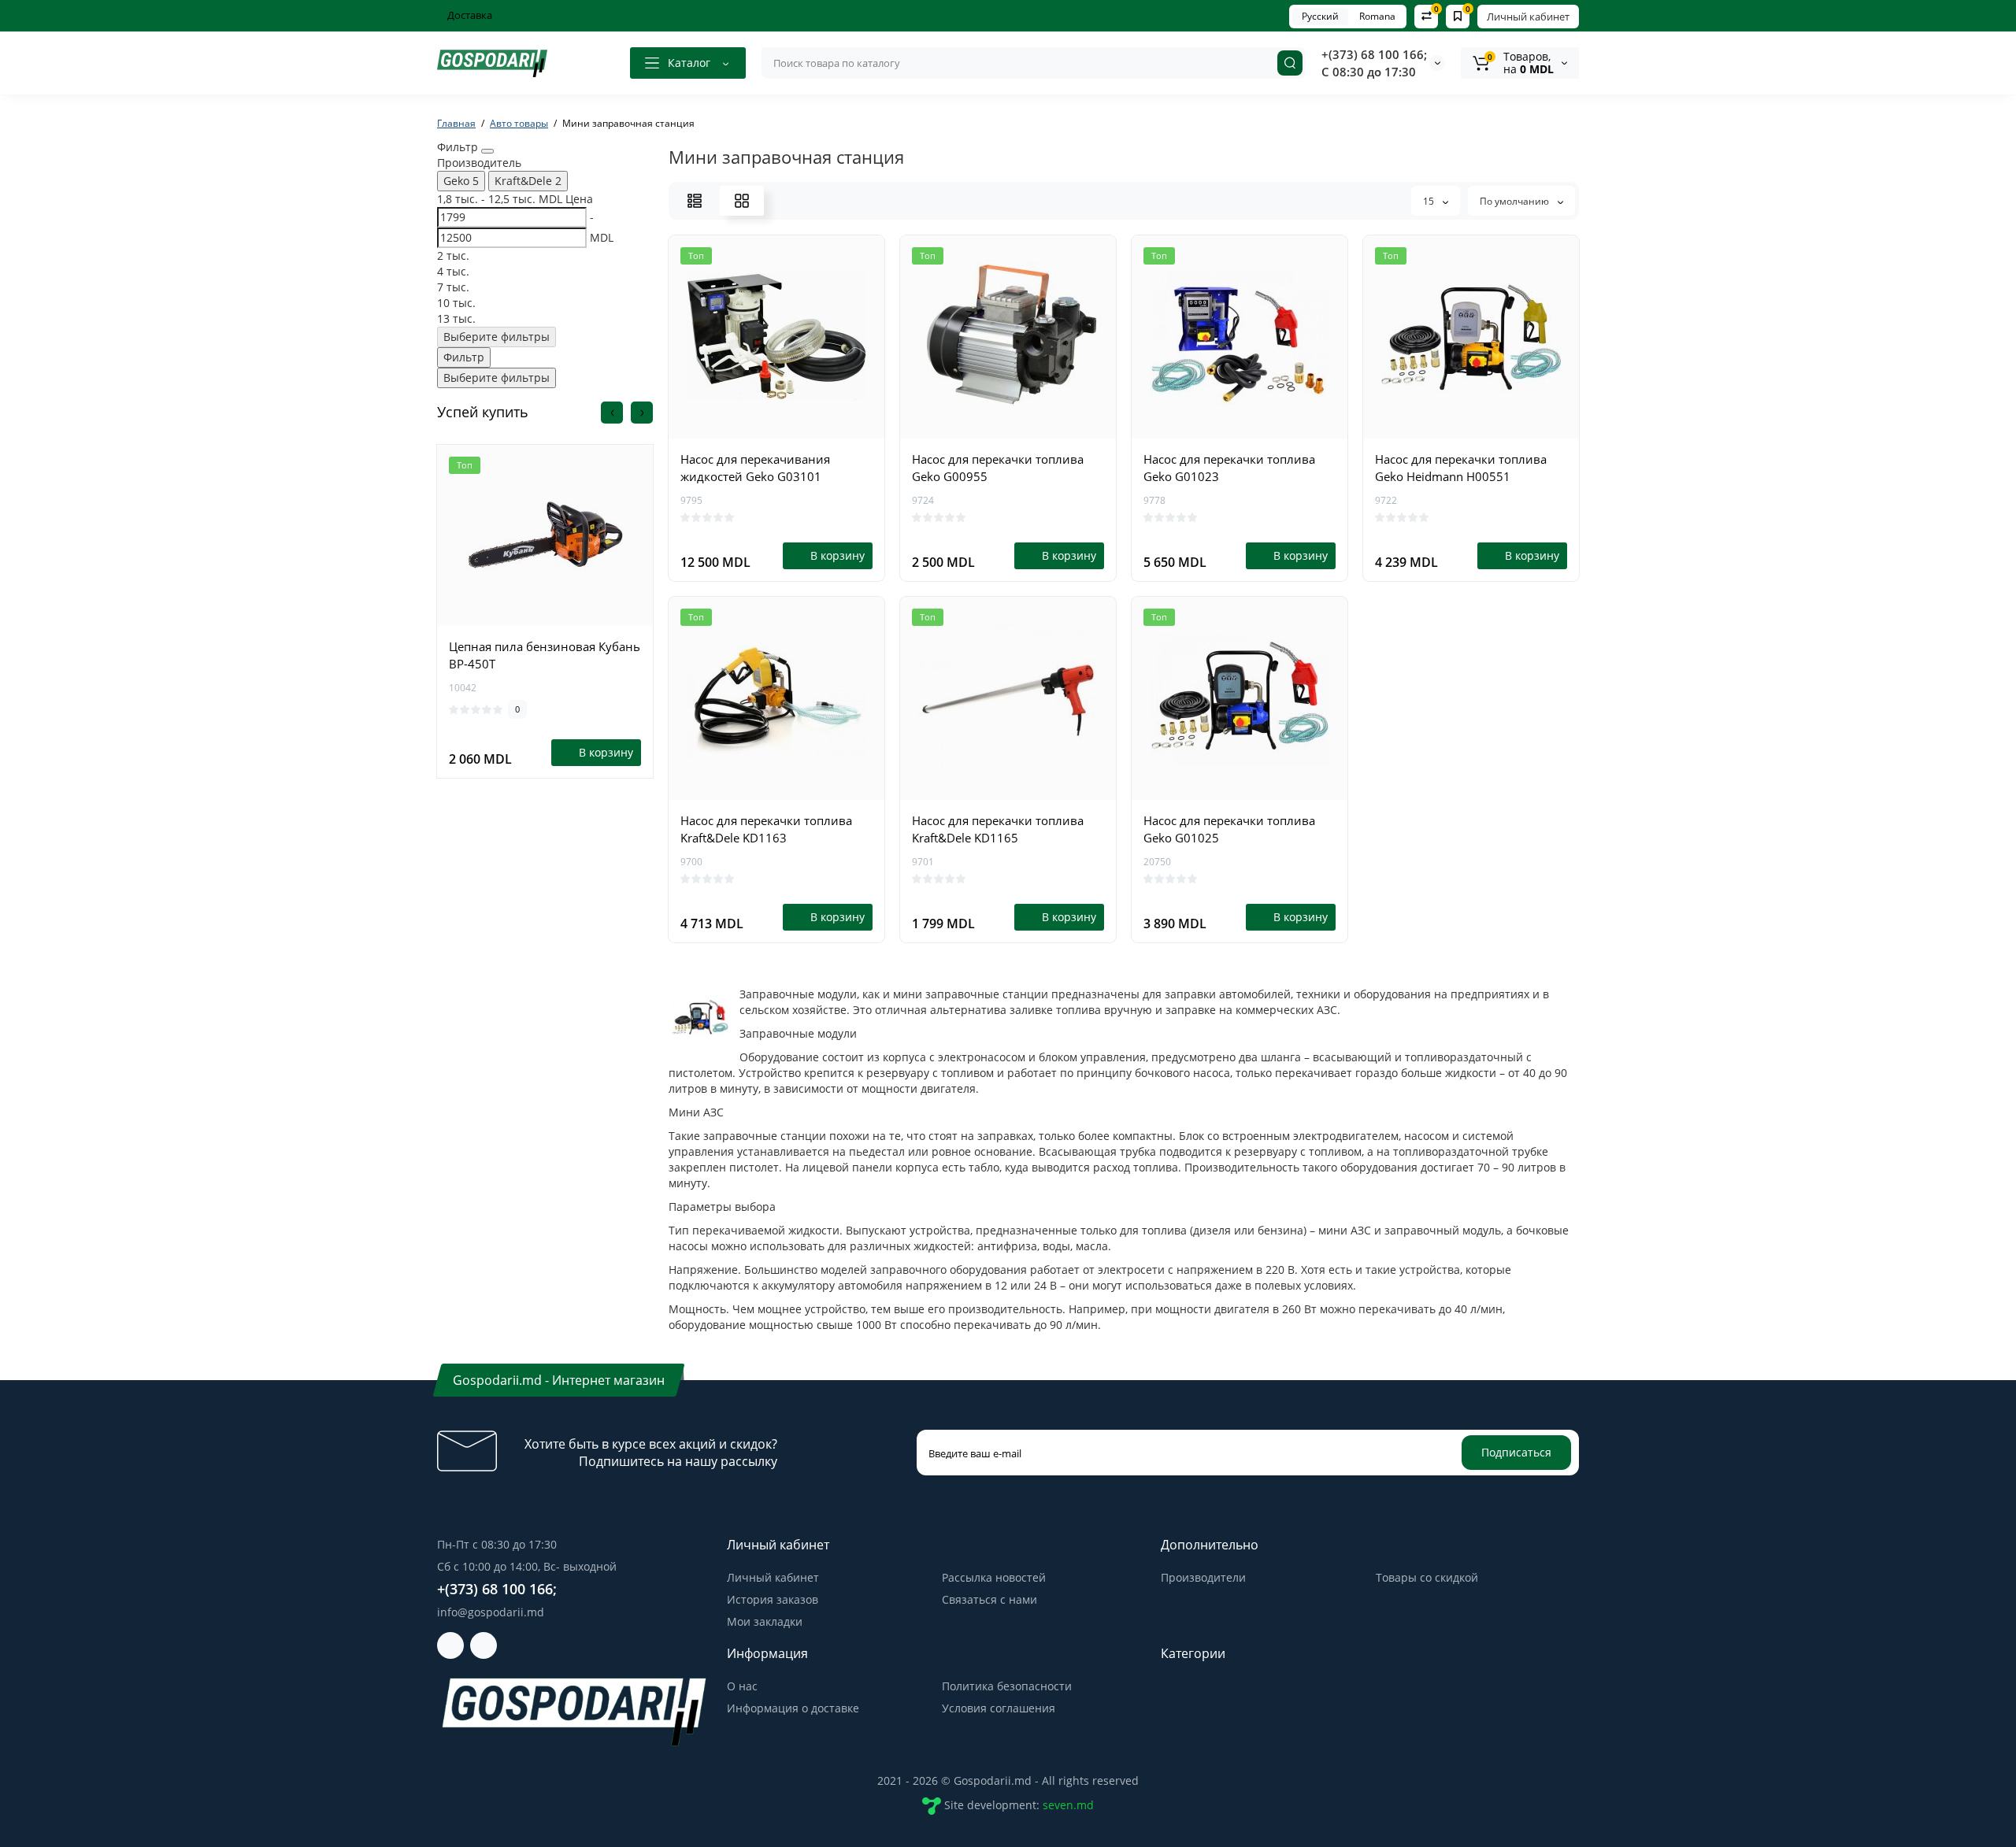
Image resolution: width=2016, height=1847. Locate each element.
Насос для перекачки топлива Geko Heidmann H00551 (1461, 468)
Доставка (469, 15)
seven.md (1068, 1805)
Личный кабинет (1528, 17)
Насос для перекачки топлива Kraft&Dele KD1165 (998, 829)
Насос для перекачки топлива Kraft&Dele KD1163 (766, 829)
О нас (742, 1686)
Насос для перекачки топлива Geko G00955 (998, 468)
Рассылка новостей (994, 1577)
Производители (1203, 1577)
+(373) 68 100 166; (1374, 54)
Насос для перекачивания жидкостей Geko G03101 (755, 468)
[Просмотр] (545, 617)
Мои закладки (765, 1621)
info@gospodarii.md (491, 1612)
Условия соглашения (999, 1708)
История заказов (773, 1599)
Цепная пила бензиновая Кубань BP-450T (545, 655)
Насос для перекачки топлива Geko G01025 (1229, 829)
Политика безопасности (1007, 1686)
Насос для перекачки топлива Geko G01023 (1229, 468)
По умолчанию (1516, 201)
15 (1430, 201)
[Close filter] (487, 151)
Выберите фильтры (497, 337)
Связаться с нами (989, 1599)
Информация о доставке (793, 1708)
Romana (1377, 16)
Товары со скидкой (1427, 1577)
